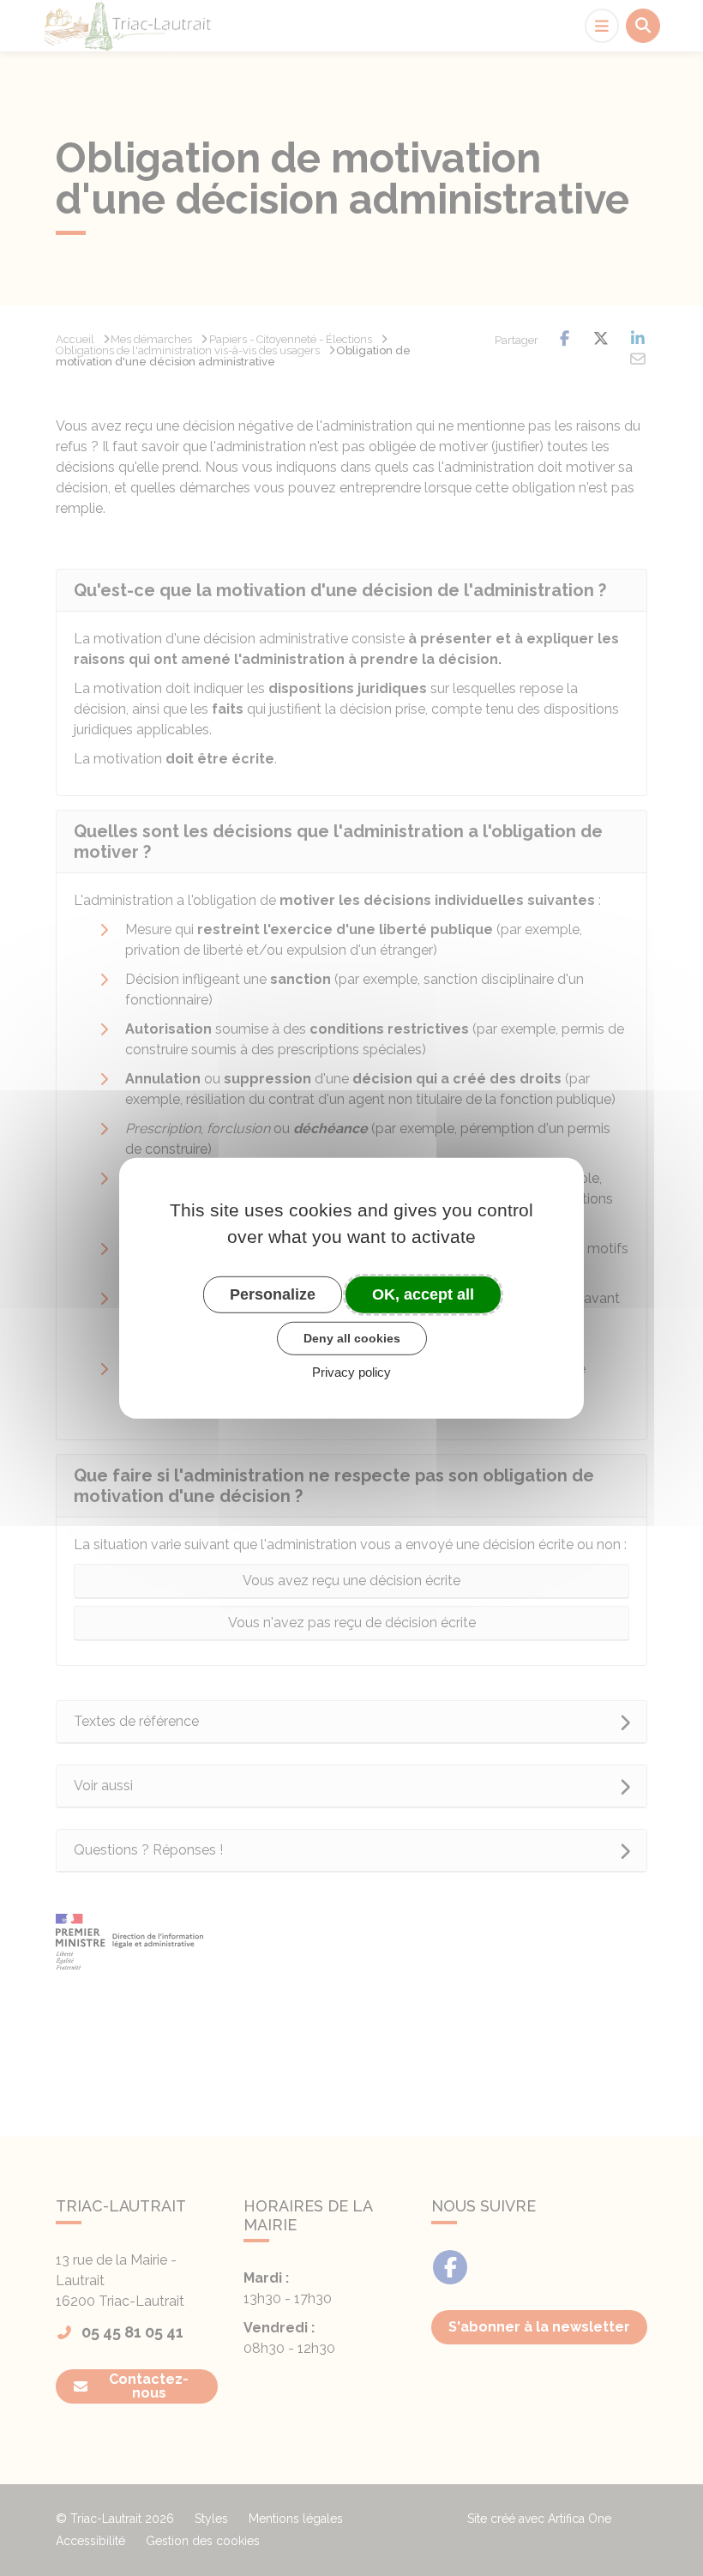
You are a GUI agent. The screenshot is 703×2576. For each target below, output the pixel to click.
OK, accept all (423, 1294)
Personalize (273, 1294)
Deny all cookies (352, 1338)
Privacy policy (351, 1372)
